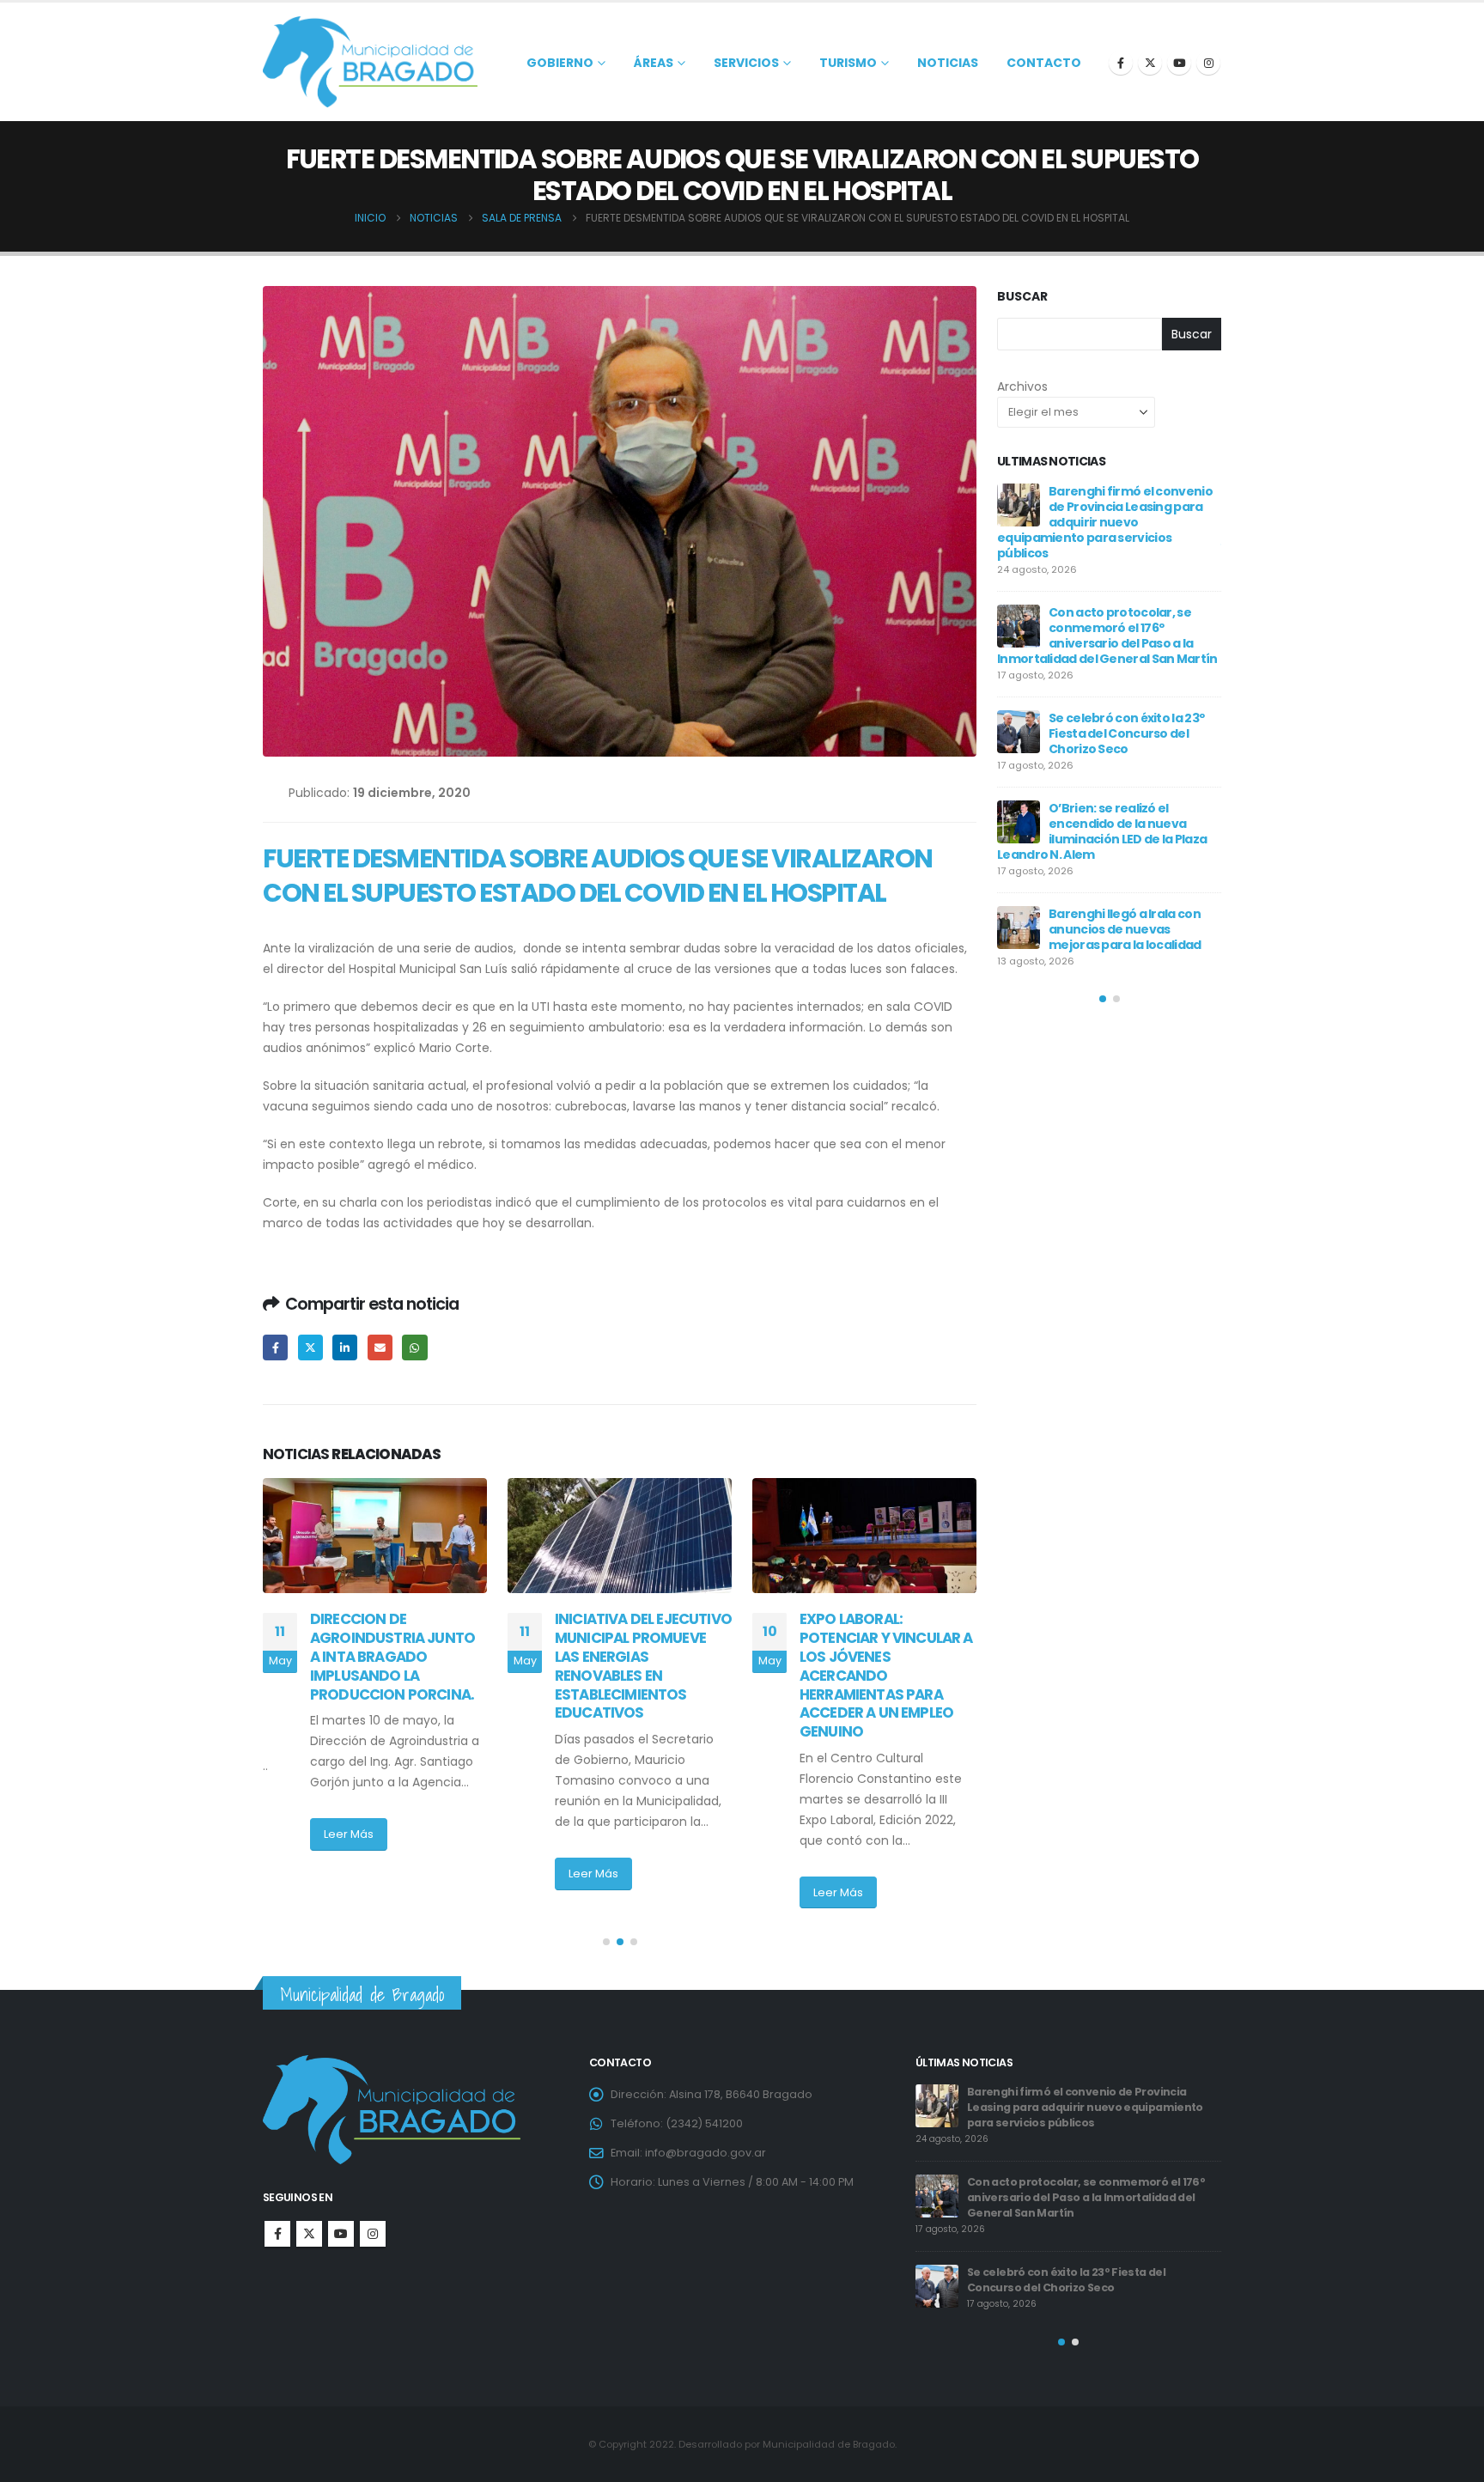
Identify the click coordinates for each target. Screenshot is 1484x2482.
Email (380, 1347)
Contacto (1044, 63)
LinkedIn (345, 1347)
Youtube (341, 2234)
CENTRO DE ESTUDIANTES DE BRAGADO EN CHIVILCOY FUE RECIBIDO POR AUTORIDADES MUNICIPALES (885, 1656)
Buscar (1022, 297)
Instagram (373, 2234)
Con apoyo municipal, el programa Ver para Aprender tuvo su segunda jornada (1104, 514)
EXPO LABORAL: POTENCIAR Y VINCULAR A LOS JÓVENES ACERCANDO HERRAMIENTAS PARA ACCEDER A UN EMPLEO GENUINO (642, 1675)
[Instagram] (1208, 63)
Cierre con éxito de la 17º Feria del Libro (1121, 695)
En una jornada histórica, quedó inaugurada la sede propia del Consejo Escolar (1128, 612)
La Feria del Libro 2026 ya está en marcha (1122, 860)
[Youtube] (1179, 63)
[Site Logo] (370, 62)
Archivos (1022, 386)
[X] (1150, 63)
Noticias (948, 63)
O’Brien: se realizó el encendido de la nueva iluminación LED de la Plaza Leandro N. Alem (1086, 2099)
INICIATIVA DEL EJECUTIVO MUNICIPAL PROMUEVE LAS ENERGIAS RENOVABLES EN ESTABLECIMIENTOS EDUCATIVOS (398, 1666)
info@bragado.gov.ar (706, 2153)
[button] (606, 1942)
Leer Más (349, 1874)
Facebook (275, 1347)
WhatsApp (414, 1347)
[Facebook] (1121, 63)
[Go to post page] (375, 1536)
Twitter (310, 1347)
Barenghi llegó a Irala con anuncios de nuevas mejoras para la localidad (1093, 2174)
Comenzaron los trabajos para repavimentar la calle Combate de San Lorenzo (1129, 777)
